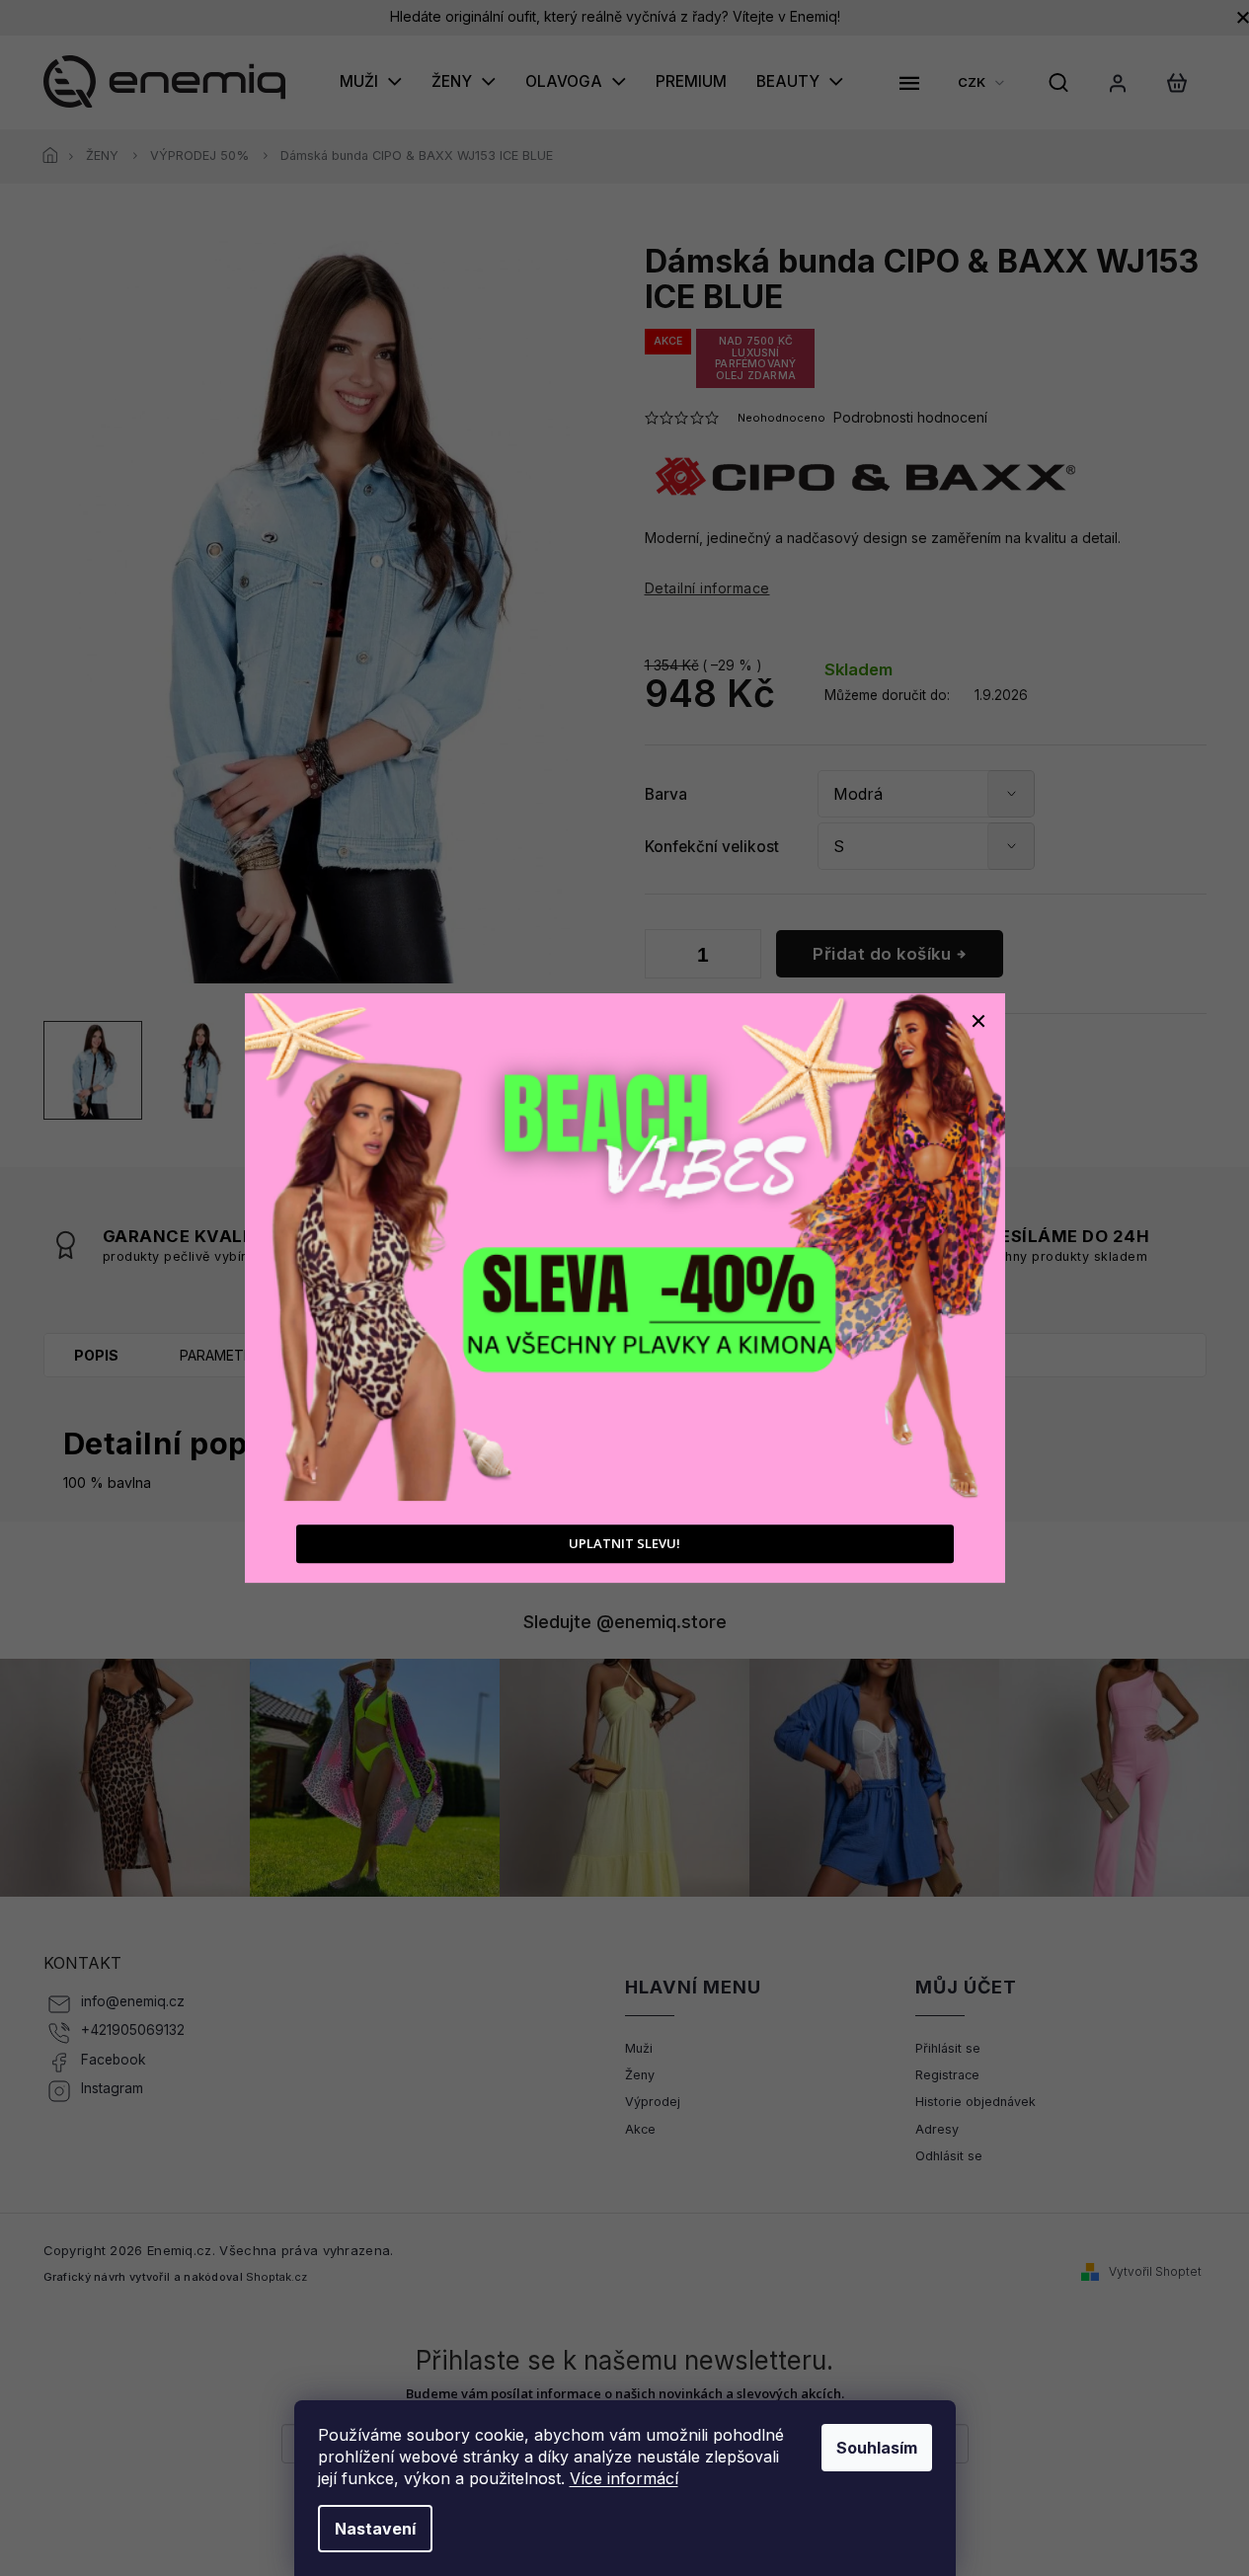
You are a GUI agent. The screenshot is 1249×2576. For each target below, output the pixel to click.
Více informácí (624, 2478)
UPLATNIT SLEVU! (624, 1543)
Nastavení (375, 2529)
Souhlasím (877, 2448)
